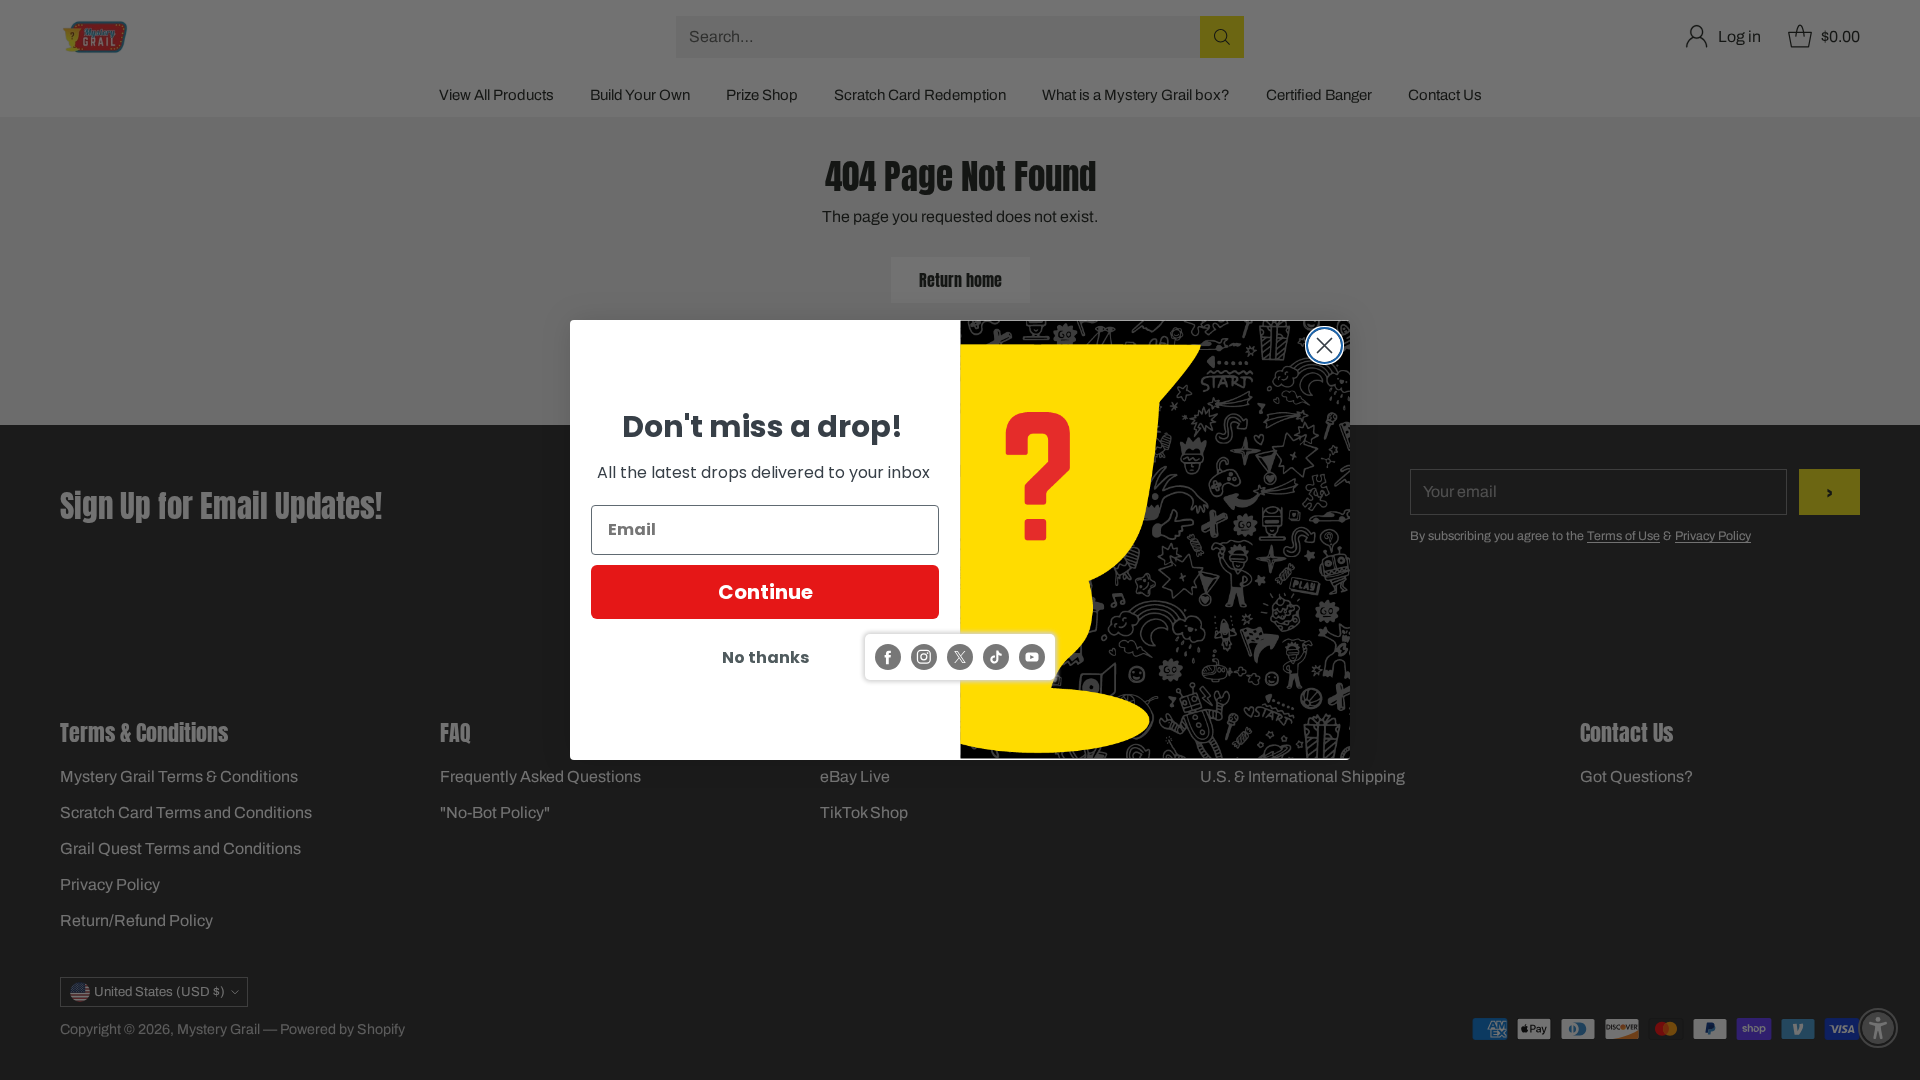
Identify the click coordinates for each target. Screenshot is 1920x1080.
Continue (765, 592)
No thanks (765, 657)
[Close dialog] (1324, 345)
